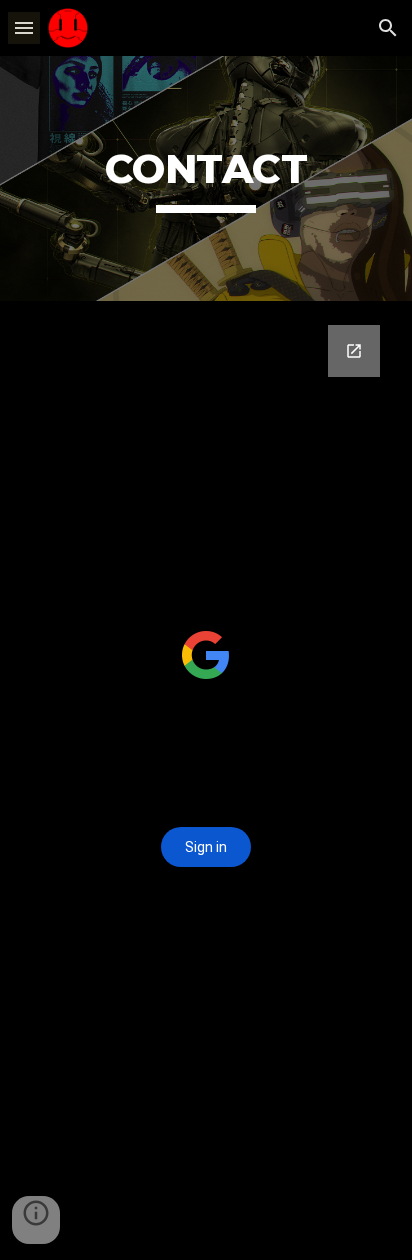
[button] (24, 27)
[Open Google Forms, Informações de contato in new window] (354, 351)
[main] (206, 178)
